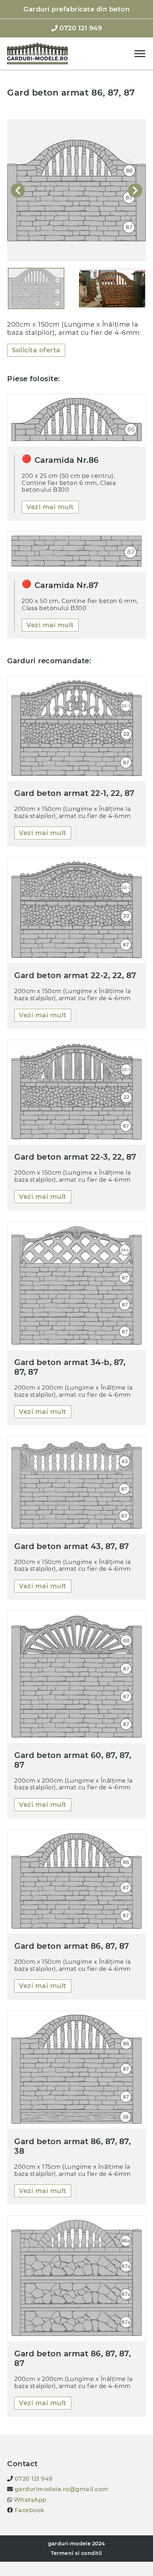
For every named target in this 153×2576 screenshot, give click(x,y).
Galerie (77, 44)
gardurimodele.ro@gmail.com (61, 2489)
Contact (76, 59)
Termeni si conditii (76, 2553)
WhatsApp (29, 2500)
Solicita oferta (36, 350)
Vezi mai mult (50, 507)
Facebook (29, 2510)
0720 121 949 (33, 2479)
